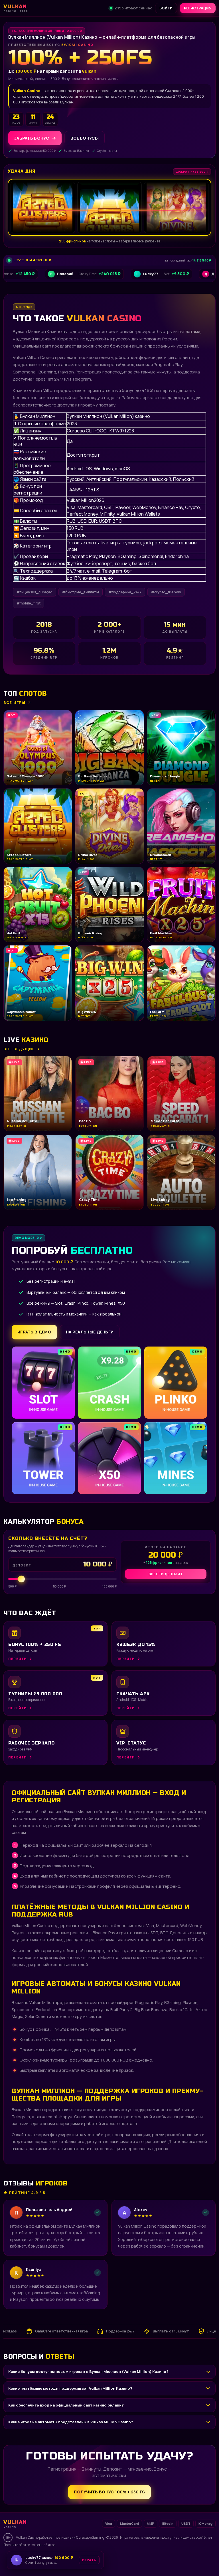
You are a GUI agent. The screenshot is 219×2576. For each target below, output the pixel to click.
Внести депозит (166, 1574)
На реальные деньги (90, 1332)
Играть (89, 2558)
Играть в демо (34, 1332)
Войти (166, 8)
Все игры (15, 702)
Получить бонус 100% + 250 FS (109, 2492)
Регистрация (198, 8)
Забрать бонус (32, 138)
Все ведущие (19, 1049)
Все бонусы (85, 138)
